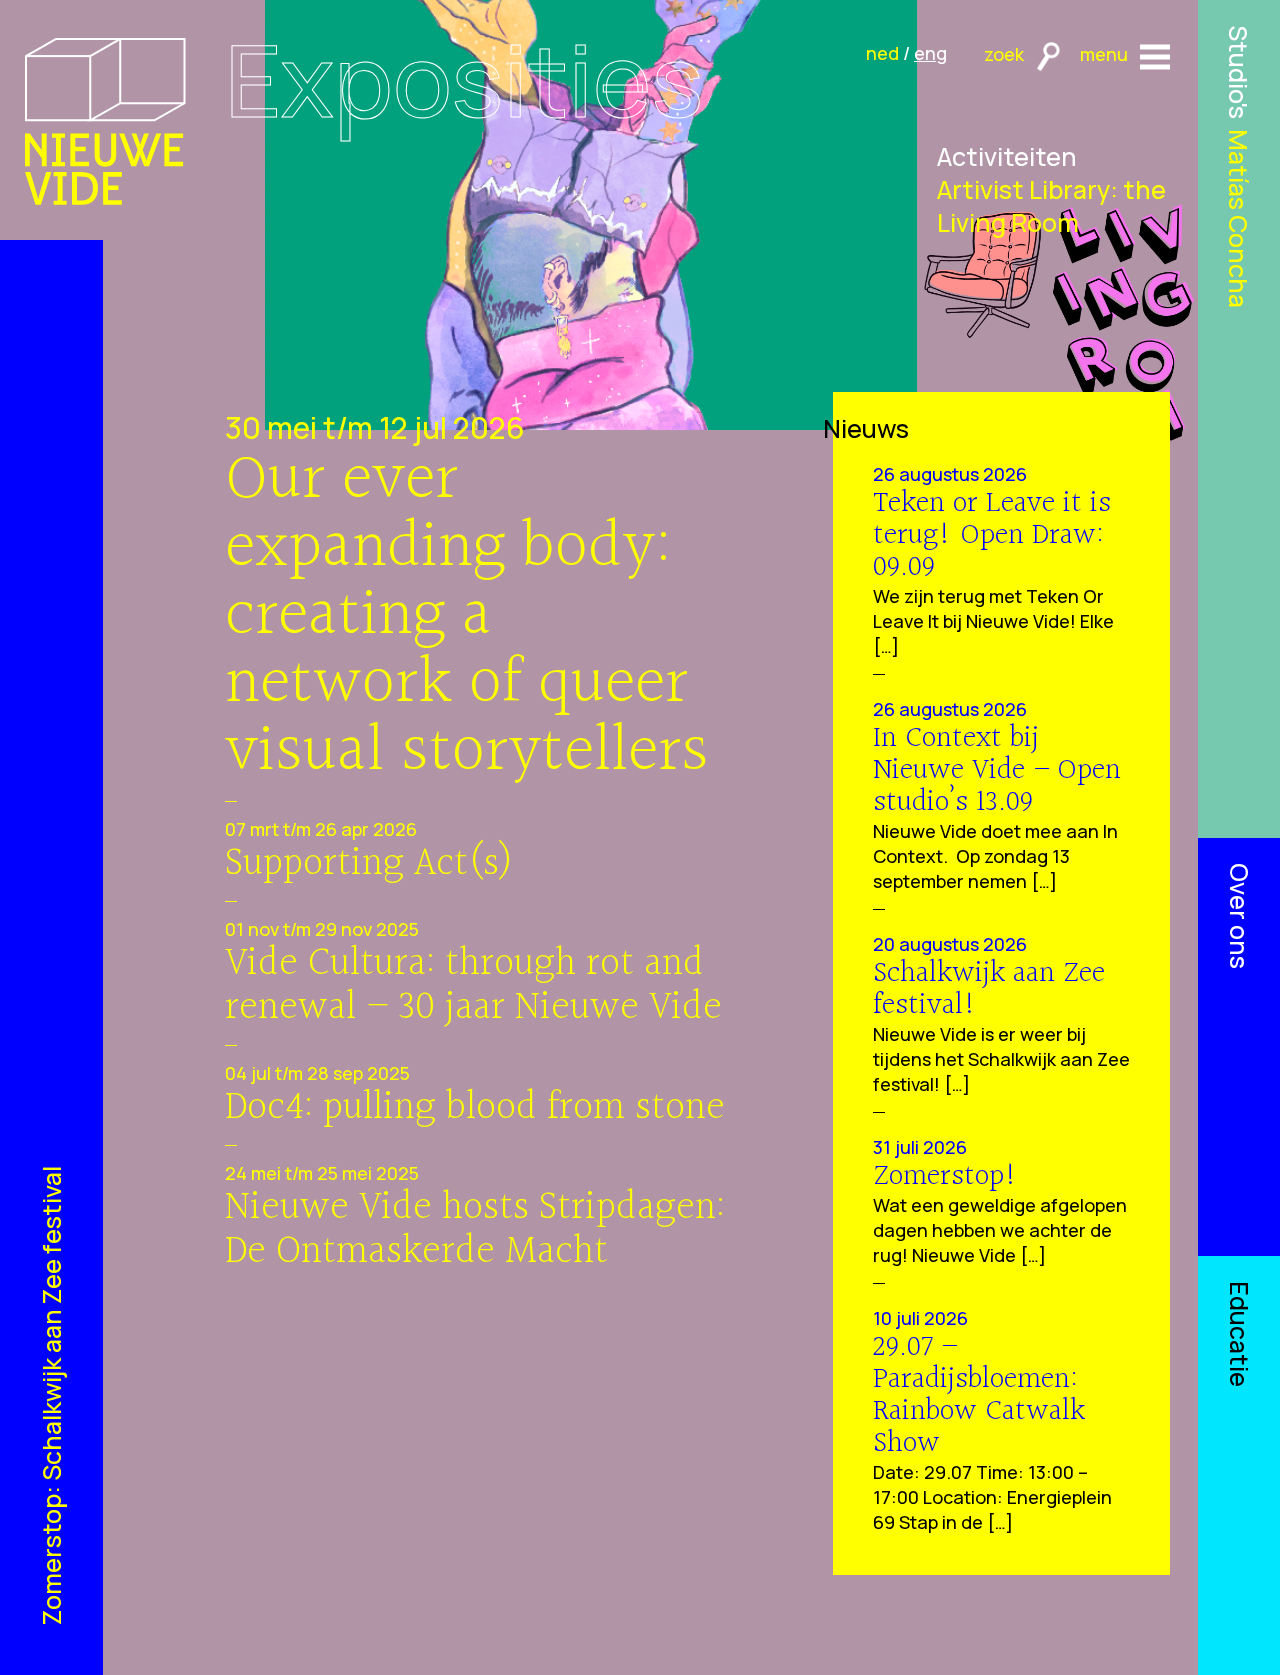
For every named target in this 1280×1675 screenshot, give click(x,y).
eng (930, 53)
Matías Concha (1239, 218)
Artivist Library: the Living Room (1051, 206)
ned (882, 53)
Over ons (1239, 916)
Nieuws (866, 428)
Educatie (1239, 1334)
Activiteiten (1007, 156)
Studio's (1239, 72)
